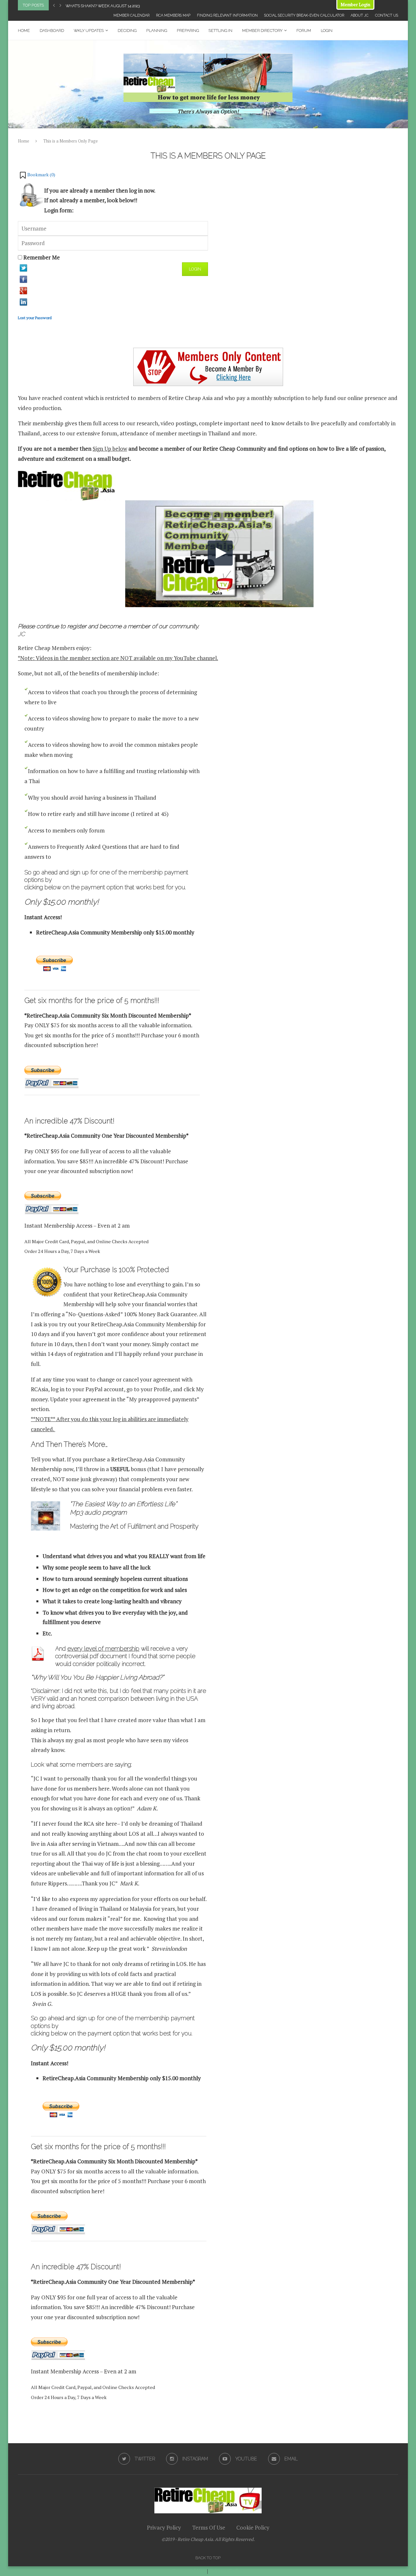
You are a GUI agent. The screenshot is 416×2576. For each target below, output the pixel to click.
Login (327, 31)
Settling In (221, 31)
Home (24, 31)
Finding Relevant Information (227, 15)
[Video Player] (220, 554)
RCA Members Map (173, 15)
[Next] (60, 5)
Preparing (188, 31)
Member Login (355, 4)
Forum (304, 31)
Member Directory (262, 31)
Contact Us (387, 15)
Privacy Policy (164, 2527)
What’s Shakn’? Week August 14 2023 (103, 6)
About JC (360, 15)
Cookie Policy (253, 2527)
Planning (157, 31)
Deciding (127, 31)
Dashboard (52, 31)
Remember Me (42, 257)
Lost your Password (35, 318)
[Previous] (54, 5)
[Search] (395, 31)
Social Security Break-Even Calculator (304, 15)
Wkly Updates (89, 31)
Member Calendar (131, 15)
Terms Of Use (209, 2527)
